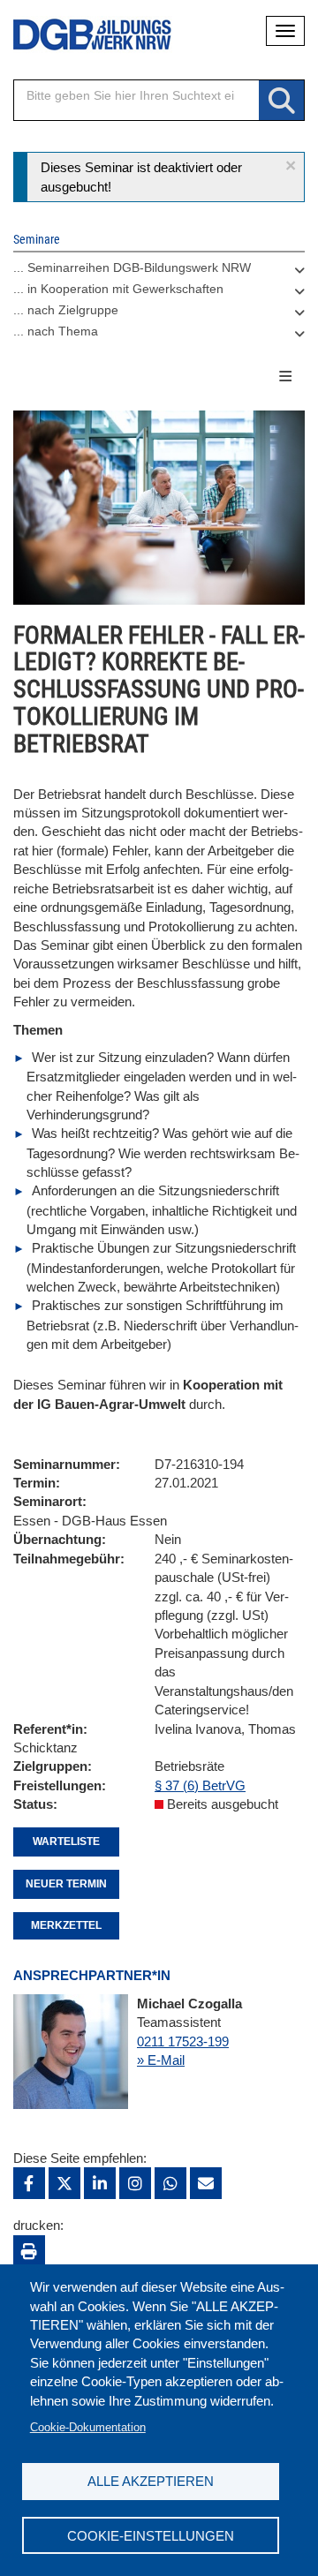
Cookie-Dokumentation (88, 2427)
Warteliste (66, 1842)
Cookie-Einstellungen (151, 2536)
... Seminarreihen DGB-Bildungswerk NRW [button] (132, 267)
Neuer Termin (66, 1884)
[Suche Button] (281, 101)
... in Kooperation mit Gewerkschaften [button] (118, 289)
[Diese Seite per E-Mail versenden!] (206, 2183)
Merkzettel (66, 1925)
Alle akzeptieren (151, 2481)
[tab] (159, 272)
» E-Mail (161, 2060)
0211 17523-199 (183, 2041)
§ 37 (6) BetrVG (200, 1785)
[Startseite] (79, 35)
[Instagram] (135, 2183)
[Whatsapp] (170, 2183)
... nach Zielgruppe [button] (66, 310)
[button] (291, 166)
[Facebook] (29, 2183)
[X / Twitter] (64, 2183)
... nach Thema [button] (56, 331)
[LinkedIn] (100, 2183)
